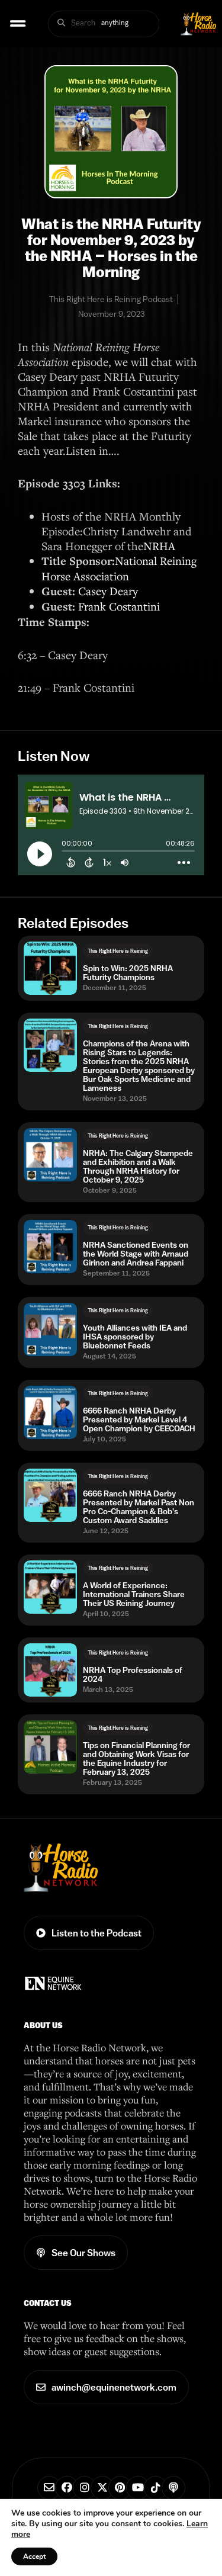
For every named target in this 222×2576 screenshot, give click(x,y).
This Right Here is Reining (118, 951)
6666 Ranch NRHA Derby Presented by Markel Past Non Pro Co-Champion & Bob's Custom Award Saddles (139, 1507)
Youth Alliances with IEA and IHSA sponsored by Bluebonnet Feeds (135, 1337)
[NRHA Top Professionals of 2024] (50, 1670)
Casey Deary (108, 591)
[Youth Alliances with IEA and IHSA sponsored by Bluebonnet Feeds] (50, 1329)
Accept (34, 2556)
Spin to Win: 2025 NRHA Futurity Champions (128, 973)
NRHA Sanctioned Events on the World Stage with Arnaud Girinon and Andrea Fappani (136, 1254)
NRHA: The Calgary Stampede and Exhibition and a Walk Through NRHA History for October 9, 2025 (138, 1167)
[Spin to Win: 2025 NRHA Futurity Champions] (50, 968)
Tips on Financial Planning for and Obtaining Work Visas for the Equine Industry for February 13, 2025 (136, 1759)
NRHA (159, 546)
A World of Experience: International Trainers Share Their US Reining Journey (134, 1594)
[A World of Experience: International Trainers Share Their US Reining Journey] (50, 1587)
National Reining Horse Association (119, 568)
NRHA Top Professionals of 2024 (133, 1675)
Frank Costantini (119, 606)
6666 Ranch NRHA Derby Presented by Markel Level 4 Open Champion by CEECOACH (139, 1420)
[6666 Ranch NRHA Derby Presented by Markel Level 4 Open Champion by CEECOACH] (50, 1412)
